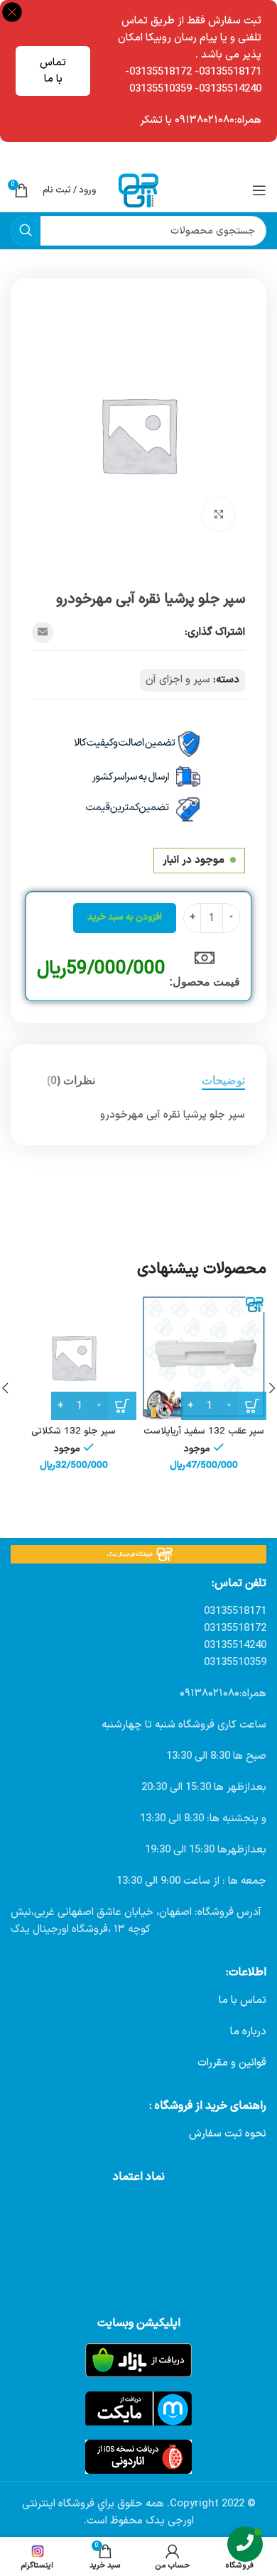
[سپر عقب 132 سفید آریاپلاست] (203, 1357)
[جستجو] (26, 231)
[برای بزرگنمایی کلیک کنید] (218, 514)
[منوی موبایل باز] (259, 190)
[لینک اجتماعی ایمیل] (43, 633)
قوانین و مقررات (232, 2063)
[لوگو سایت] (138, 190)
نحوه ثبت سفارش (228, 2134)
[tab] (223, 1080)
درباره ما (248, 2032)
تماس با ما (53, 71)
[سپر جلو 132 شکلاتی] (74, 1357)
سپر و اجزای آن (178, 680)
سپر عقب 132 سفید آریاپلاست (204, 1431)
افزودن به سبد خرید (125, 917)
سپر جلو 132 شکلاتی (74, 1431)
